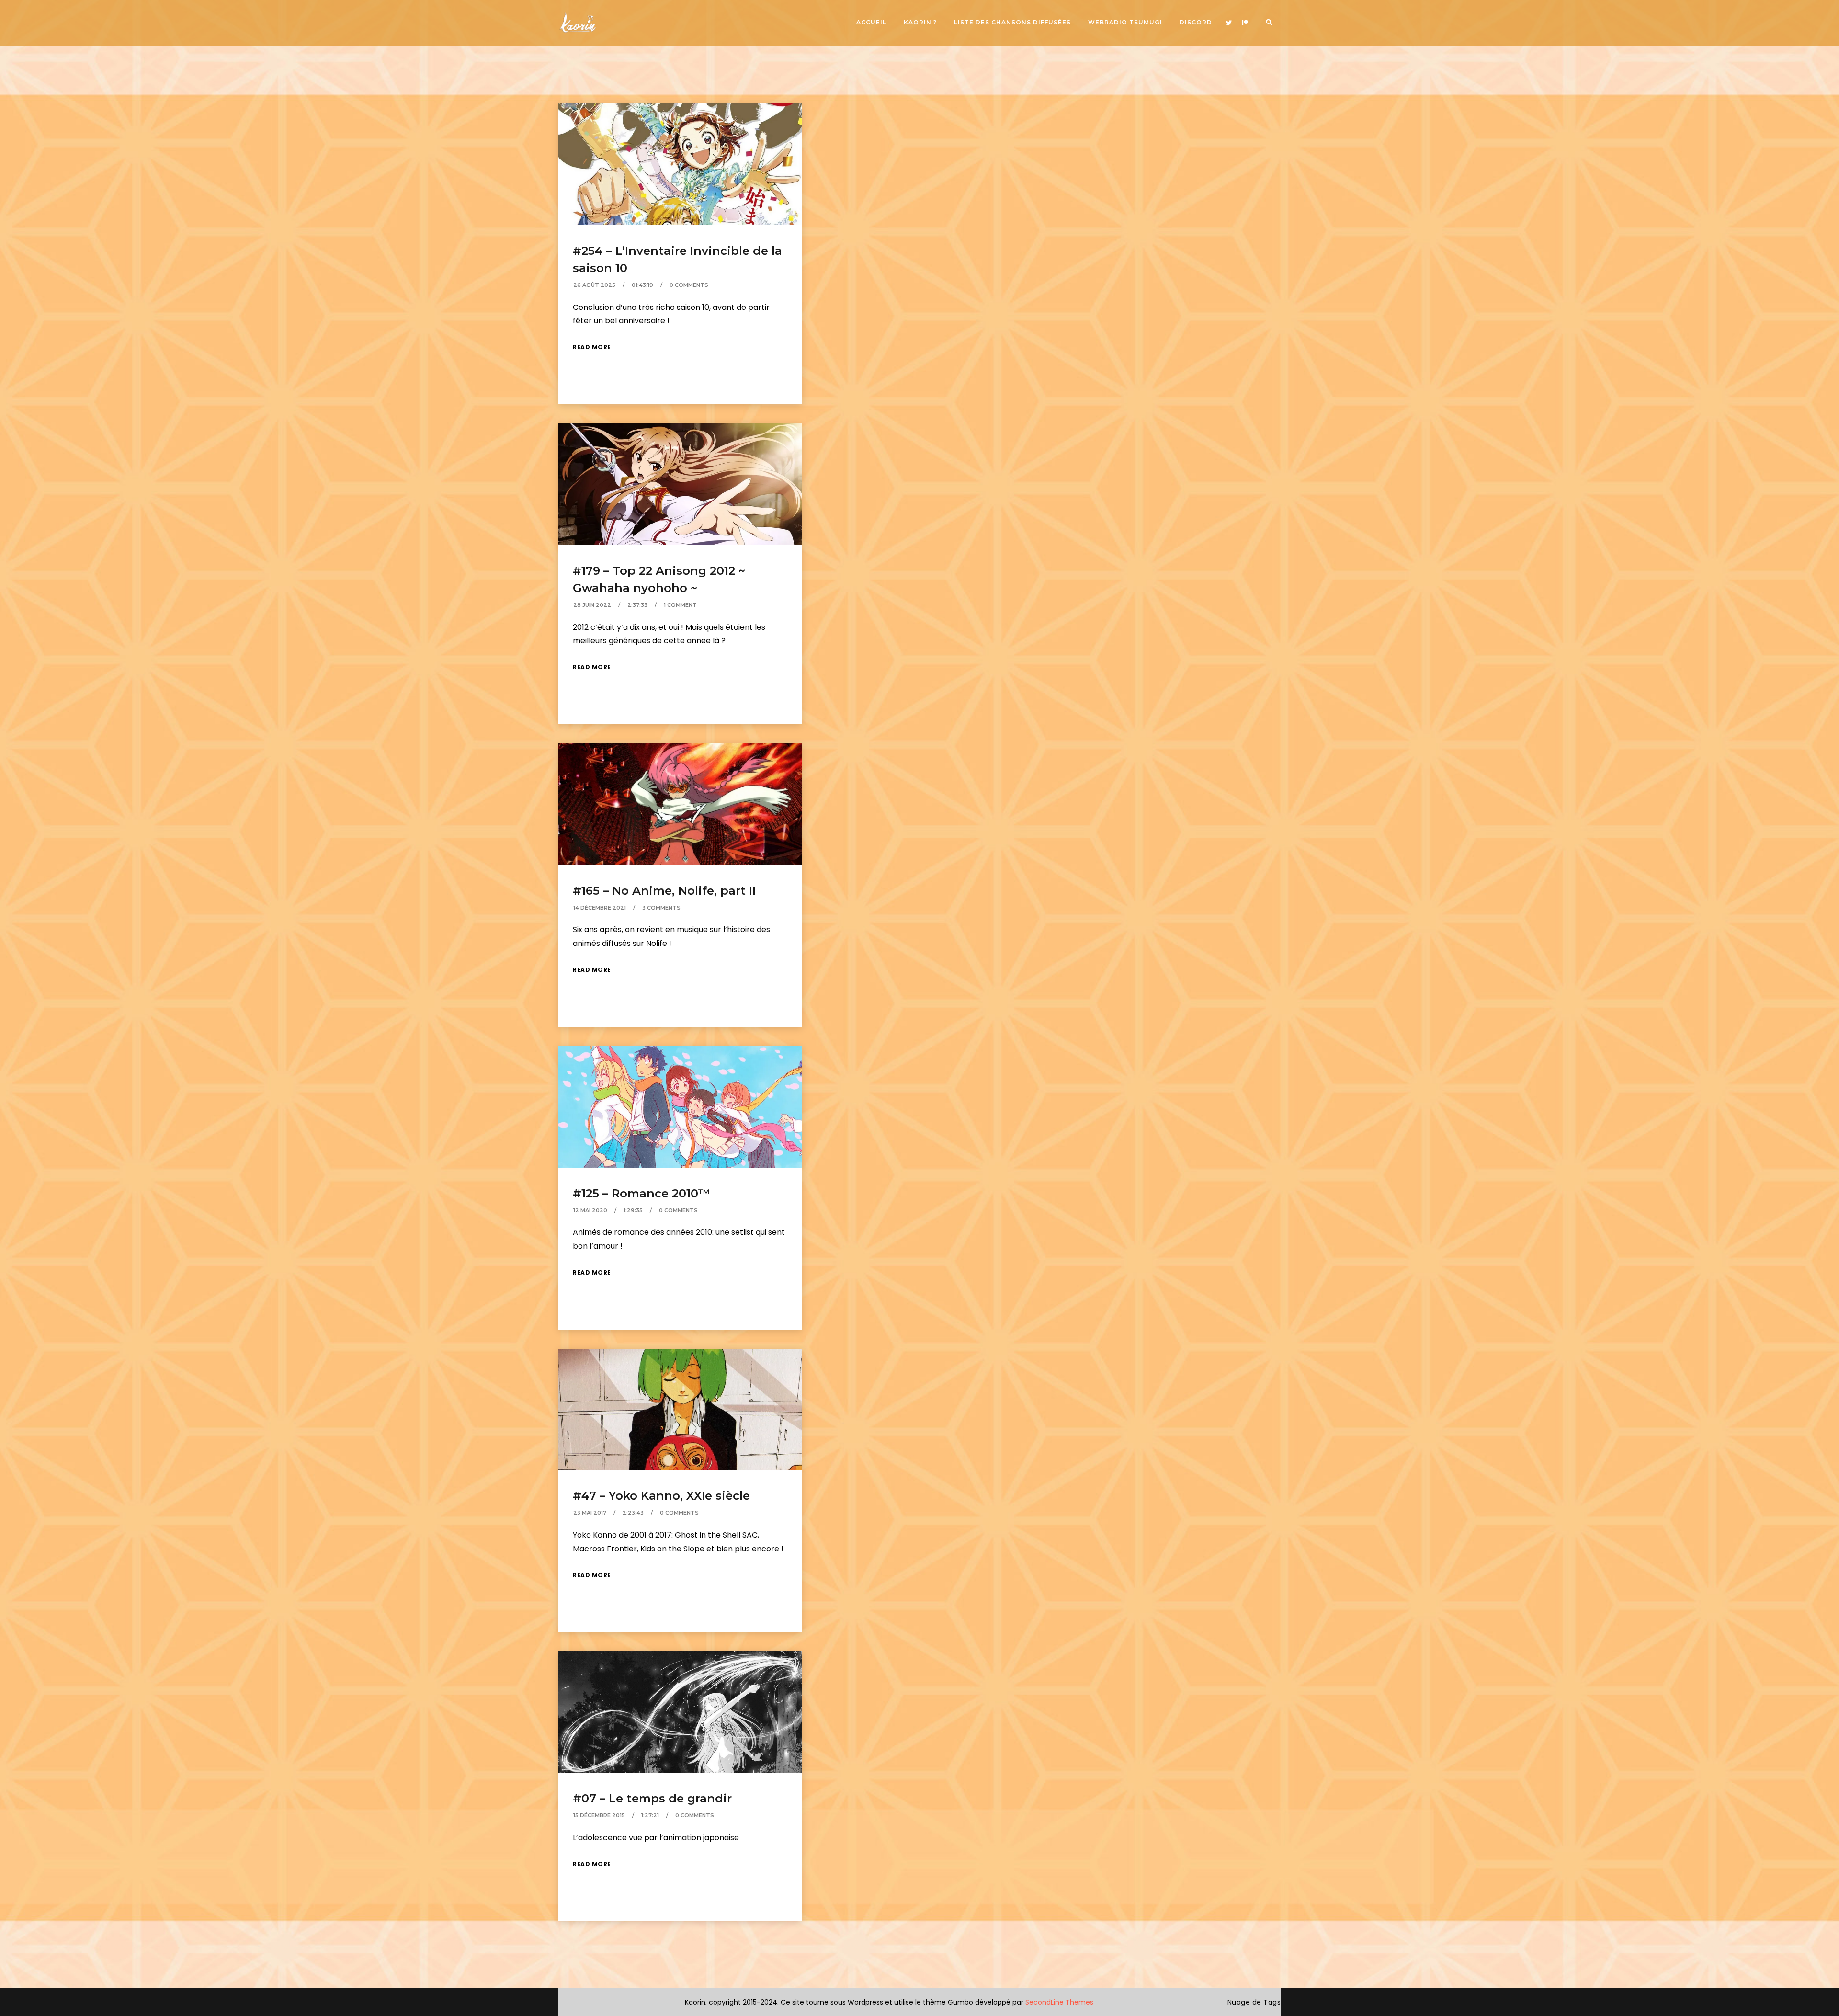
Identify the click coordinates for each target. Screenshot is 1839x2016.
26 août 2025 (594, 285)
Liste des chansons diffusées (1012, 22)
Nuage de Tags (1254, 2002)
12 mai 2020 (590, 1210)
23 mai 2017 (590, 1513)
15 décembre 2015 (599, 1815)
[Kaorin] (578, 23)
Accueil (871, 22)
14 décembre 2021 (600, 908)
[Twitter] (1229, 23)
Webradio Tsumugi (1125, 22)
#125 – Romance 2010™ (641, 1193)
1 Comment (680, 605)
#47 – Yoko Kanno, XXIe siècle (661, 1496)
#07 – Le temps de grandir (652, 1798)
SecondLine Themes (1059, 2002)
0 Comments (689, 285)
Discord (1196, 22)
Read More (592, 347)
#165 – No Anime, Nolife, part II (664, 891)
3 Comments (661, 908)
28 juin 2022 (592, 605)
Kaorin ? (920, 22)
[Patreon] (1245, 23)
